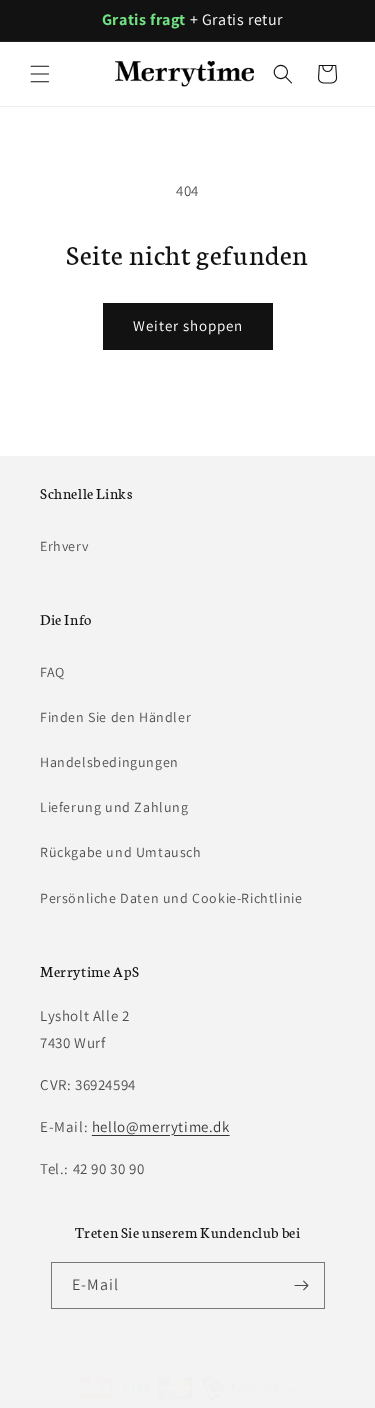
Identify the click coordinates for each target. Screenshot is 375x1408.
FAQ (52, 672)
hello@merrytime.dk (161, 1126)
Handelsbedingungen (109, 762)
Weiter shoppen (188, 325)
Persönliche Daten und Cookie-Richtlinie (171, 898)
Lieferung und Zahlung (114, 807)
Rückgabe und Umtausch (121, 852)
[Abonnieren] (302, 1285)
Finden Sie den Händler (115, 717)
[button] (40, 74)
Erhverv (64, 546)
